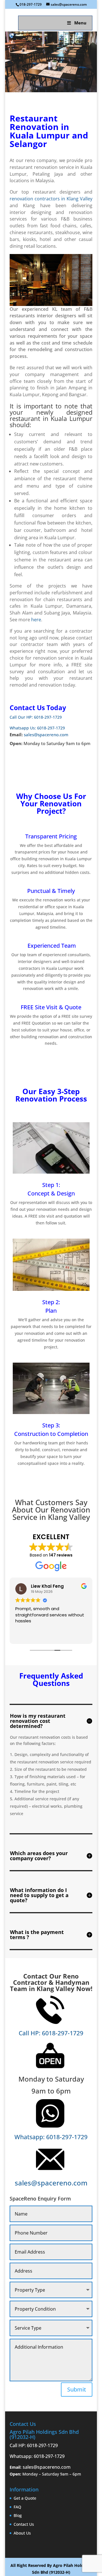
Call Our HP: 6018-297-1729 (36, 717)
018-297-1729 (31, 4)
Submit (77, 2389)
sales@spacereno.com (46, 735)
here (36, 620)
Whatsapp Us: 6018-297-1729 (37, 728)
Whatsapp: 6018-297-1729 (51, 2137)
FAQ (17, 2507)
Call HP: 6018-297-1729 (51, 2033)
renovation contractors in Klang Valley (51, 199)
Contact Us (24, 2524)
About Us (22, 2533)
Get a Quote (25, 2498)
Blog (18, 2515)
